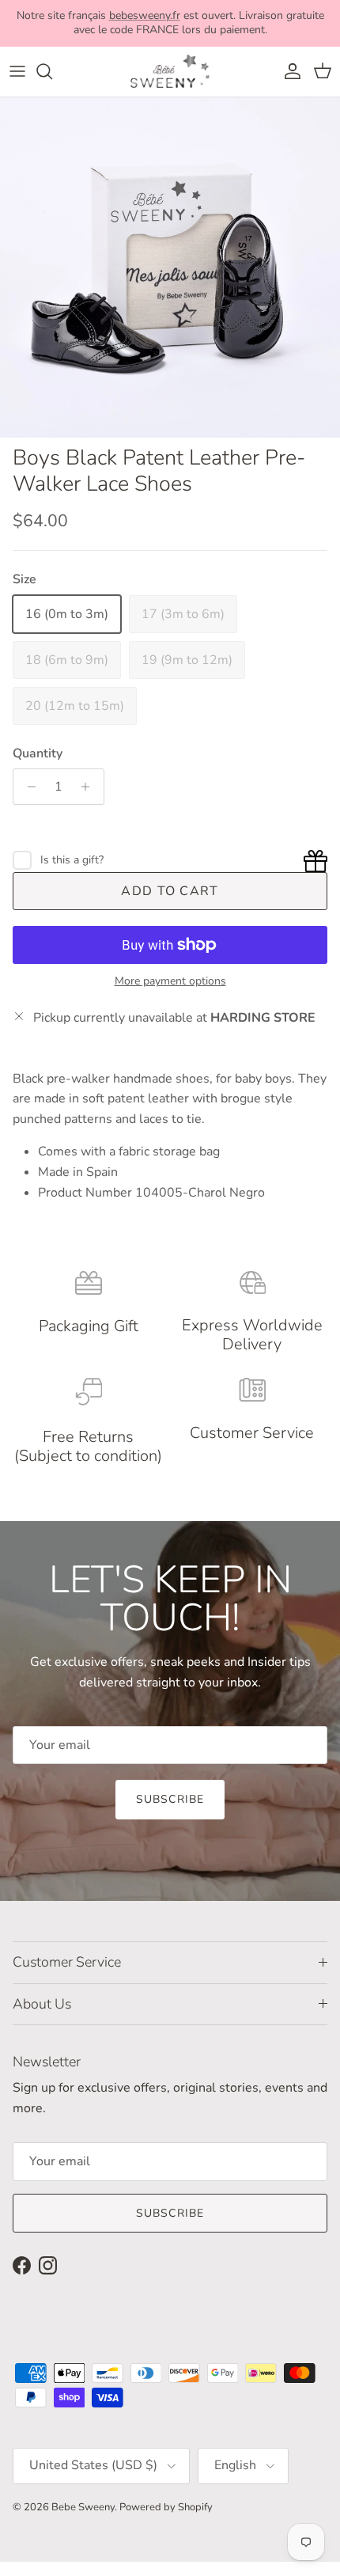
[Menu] (17, 71)
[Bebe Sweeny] (170, 72)
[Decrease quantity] (27, 787)
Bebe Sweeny (83, 2507)
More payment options (170, 982)
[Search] (52, 71)
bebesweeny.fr (145, 15)
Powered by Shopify (166, 2507)
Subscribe (170, 1799)
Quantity (38, 753)
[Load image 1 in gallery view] (170, 267)
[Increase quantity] (90, 787)
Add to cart (170, 891)
